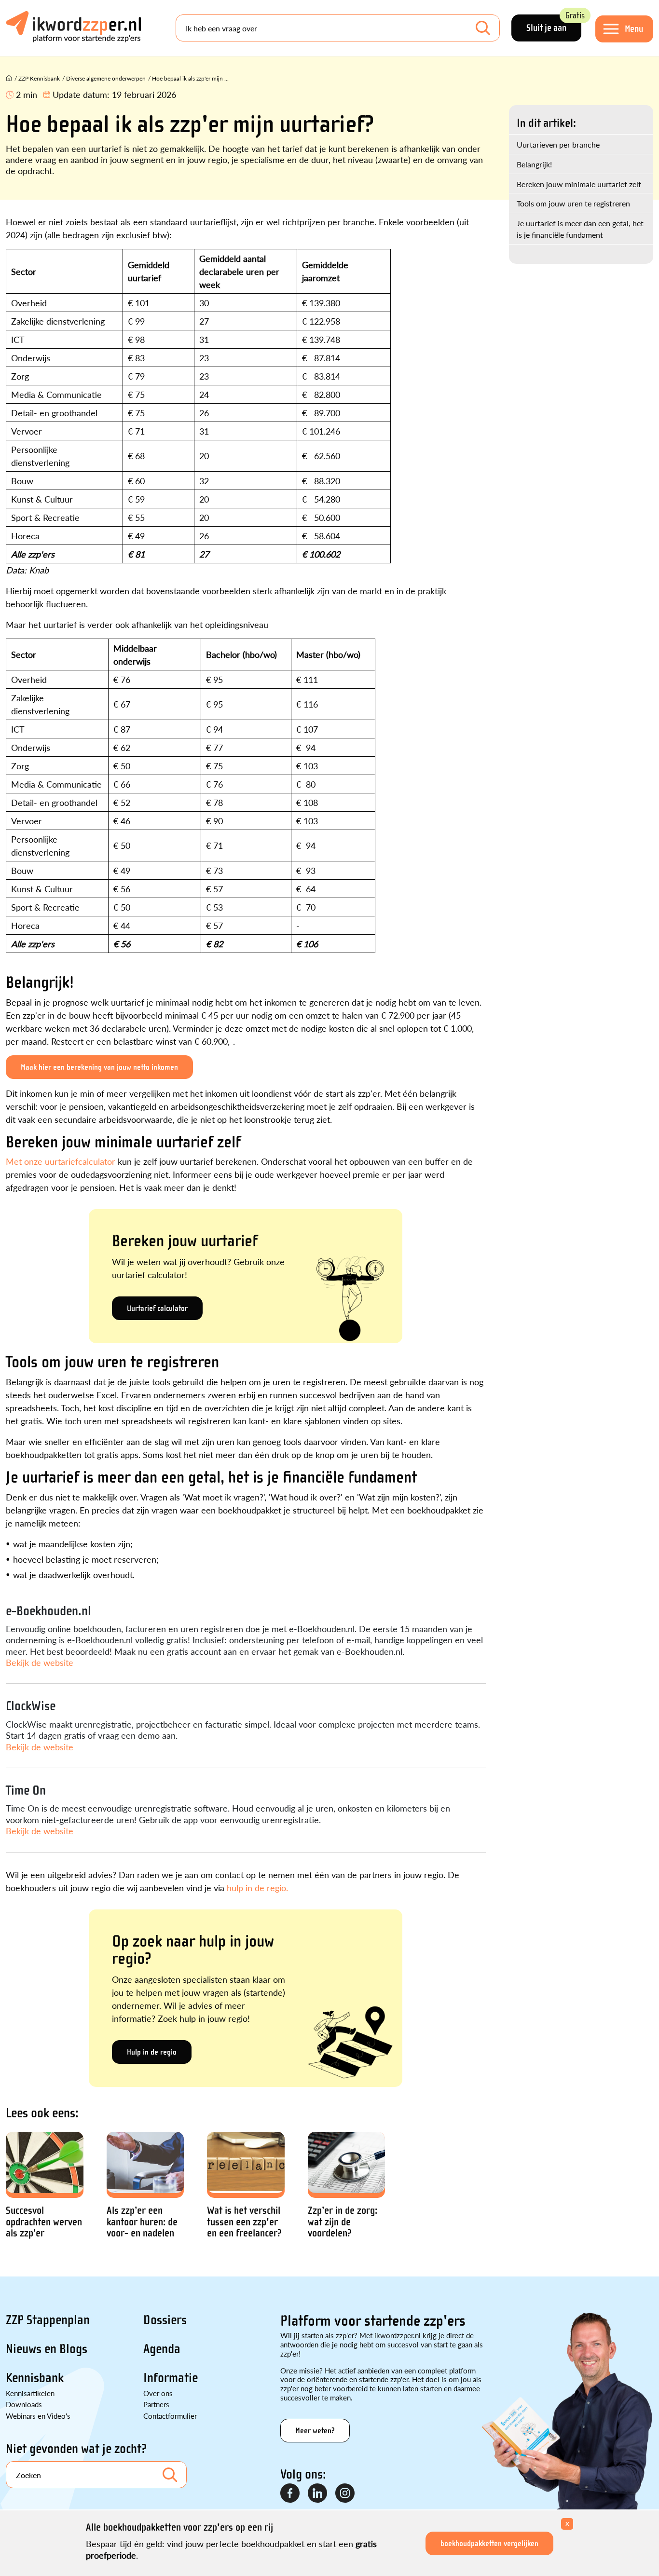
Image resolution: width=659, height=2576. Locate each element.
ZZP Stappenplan (48, 2320)
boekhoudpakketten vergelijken (489, 2543)
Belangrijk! (534, 164)
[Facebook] (290, 2494)
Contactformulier (170, 2416)
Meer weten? (315, 2431)
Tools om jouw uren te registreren (573, 203)
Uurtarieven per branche (558, 144)
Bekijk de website (40, 1662)
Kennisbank (35, 2378)
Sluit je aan (554, 24)
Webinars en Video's (38, 2416)
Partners (156, 2404)
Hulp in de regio (152, 2052)
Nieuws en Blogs (47, 2349)
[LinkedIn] (318, 2494)
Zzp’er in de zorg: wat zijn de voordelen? (343, 2222)
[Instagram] (345, 2494)
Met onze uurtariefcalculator (61, 1161)
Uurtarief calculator (157, 1308)
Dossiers (165, 2320)
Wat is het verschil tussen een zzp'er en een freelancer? (244, 2222)
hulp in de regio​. (257, 1888)
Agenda (162, 2349)
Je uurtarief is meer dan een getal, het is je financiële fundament (580, 229)
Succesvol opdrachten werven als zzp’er (44, 2222)
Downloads (24, 2404)
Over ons (158, 2393)
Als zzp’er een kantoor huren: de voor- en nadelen (142, 2222)
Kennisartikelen (30, 2393)
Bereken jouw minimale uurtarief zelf (579, 184)
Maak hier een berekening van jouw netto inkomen (99, 1067)
